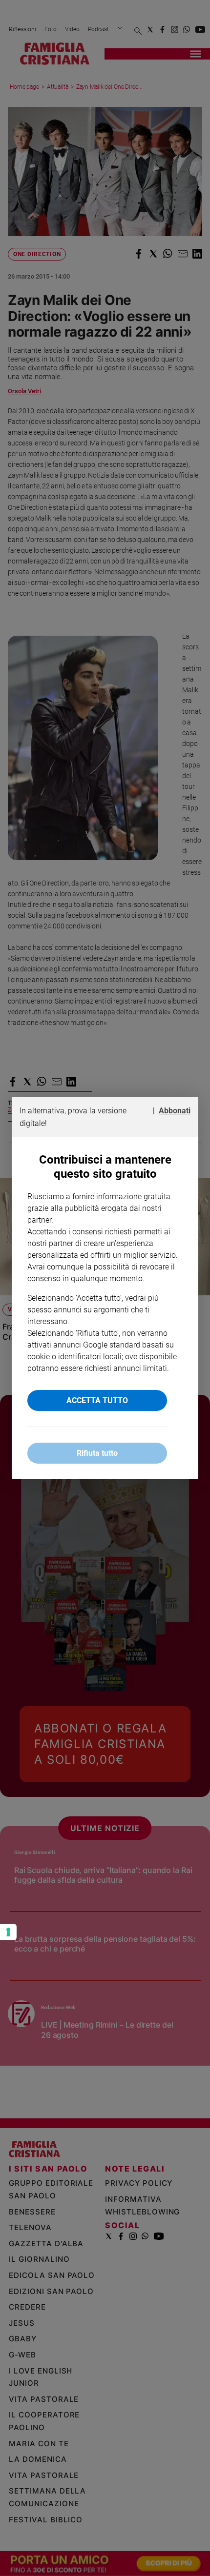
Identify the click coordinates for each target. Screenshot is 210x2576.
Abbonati (175, 1111)
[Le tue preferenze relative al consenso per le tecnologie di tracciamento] (8, 1932)
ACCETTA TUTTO (97, 1400)
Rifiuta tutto (97, 1453)
